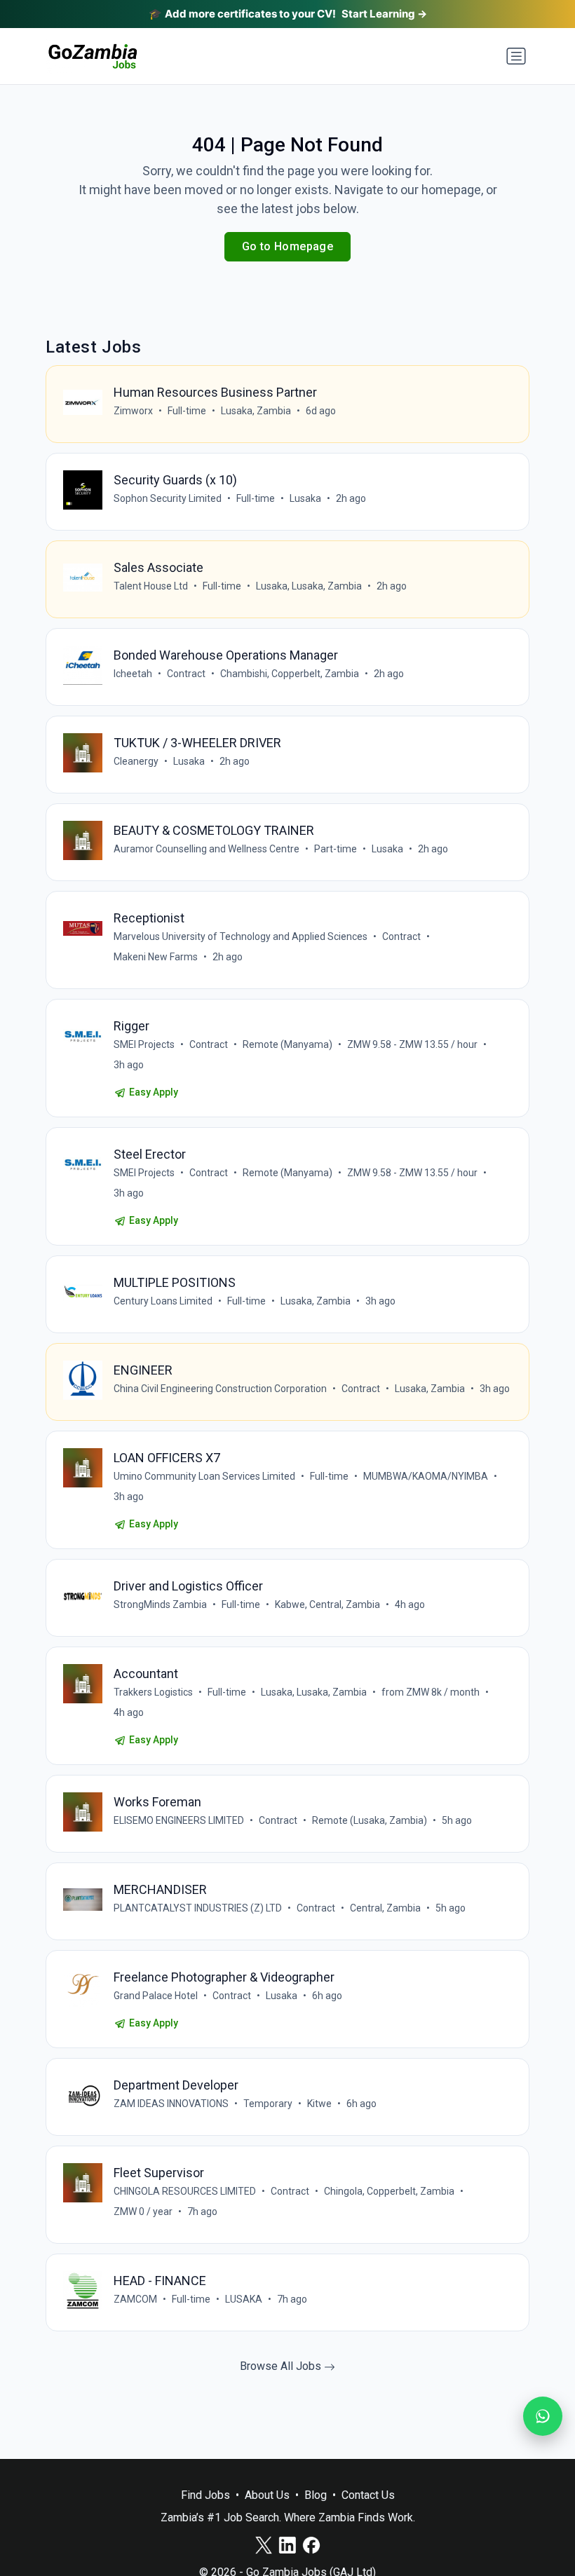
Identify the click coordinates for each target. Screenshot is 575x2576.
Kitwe (319, 2104)
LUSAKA (244, 2299)
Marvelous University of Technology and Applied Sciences (241, 936)
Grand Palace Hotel (156, 1996)
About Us (267, 2495)
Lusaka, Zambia (256, 411)
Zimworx (133, 411)
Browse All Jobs (282, 2366)
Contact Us (368, 2495)
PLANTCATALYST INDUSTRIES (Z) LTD (198, 1908)
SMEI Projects (144, 1044)
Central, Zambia (385, 1908)
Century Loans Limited (163, 1301)
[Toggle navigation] (516, 56)
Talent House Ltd (151, 586)
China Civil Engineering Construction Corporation (220, 1389)
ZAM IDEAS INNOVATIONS (171, 2104)
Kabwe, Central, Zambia (327, 1604)
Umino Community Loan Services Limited (204, 1476)
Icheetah (133, 674)
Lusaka (305, 498)
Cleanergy (136, 761)
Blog (316, 2495)
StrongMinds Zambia (160, 1604)
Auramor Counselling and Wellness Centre (207, 849)
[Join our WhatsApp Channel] (543, 2416)
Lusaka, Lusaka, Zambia (309, 586)
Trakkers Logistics (153, 1692)
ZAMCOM (135, 2299)
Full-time (187, 411)
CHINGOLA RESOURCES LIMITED (185, 2191)
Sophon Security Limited (168, 498)
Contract (186, 674)
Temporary (268, 2104)
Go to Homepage (288, 246)
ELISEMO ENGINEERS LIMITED (179, 1820)
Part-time (336, 849)
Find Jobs (205, 2495)
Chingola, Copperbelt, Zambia (389, 2191)
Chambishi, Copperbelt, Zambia (290, 674)
